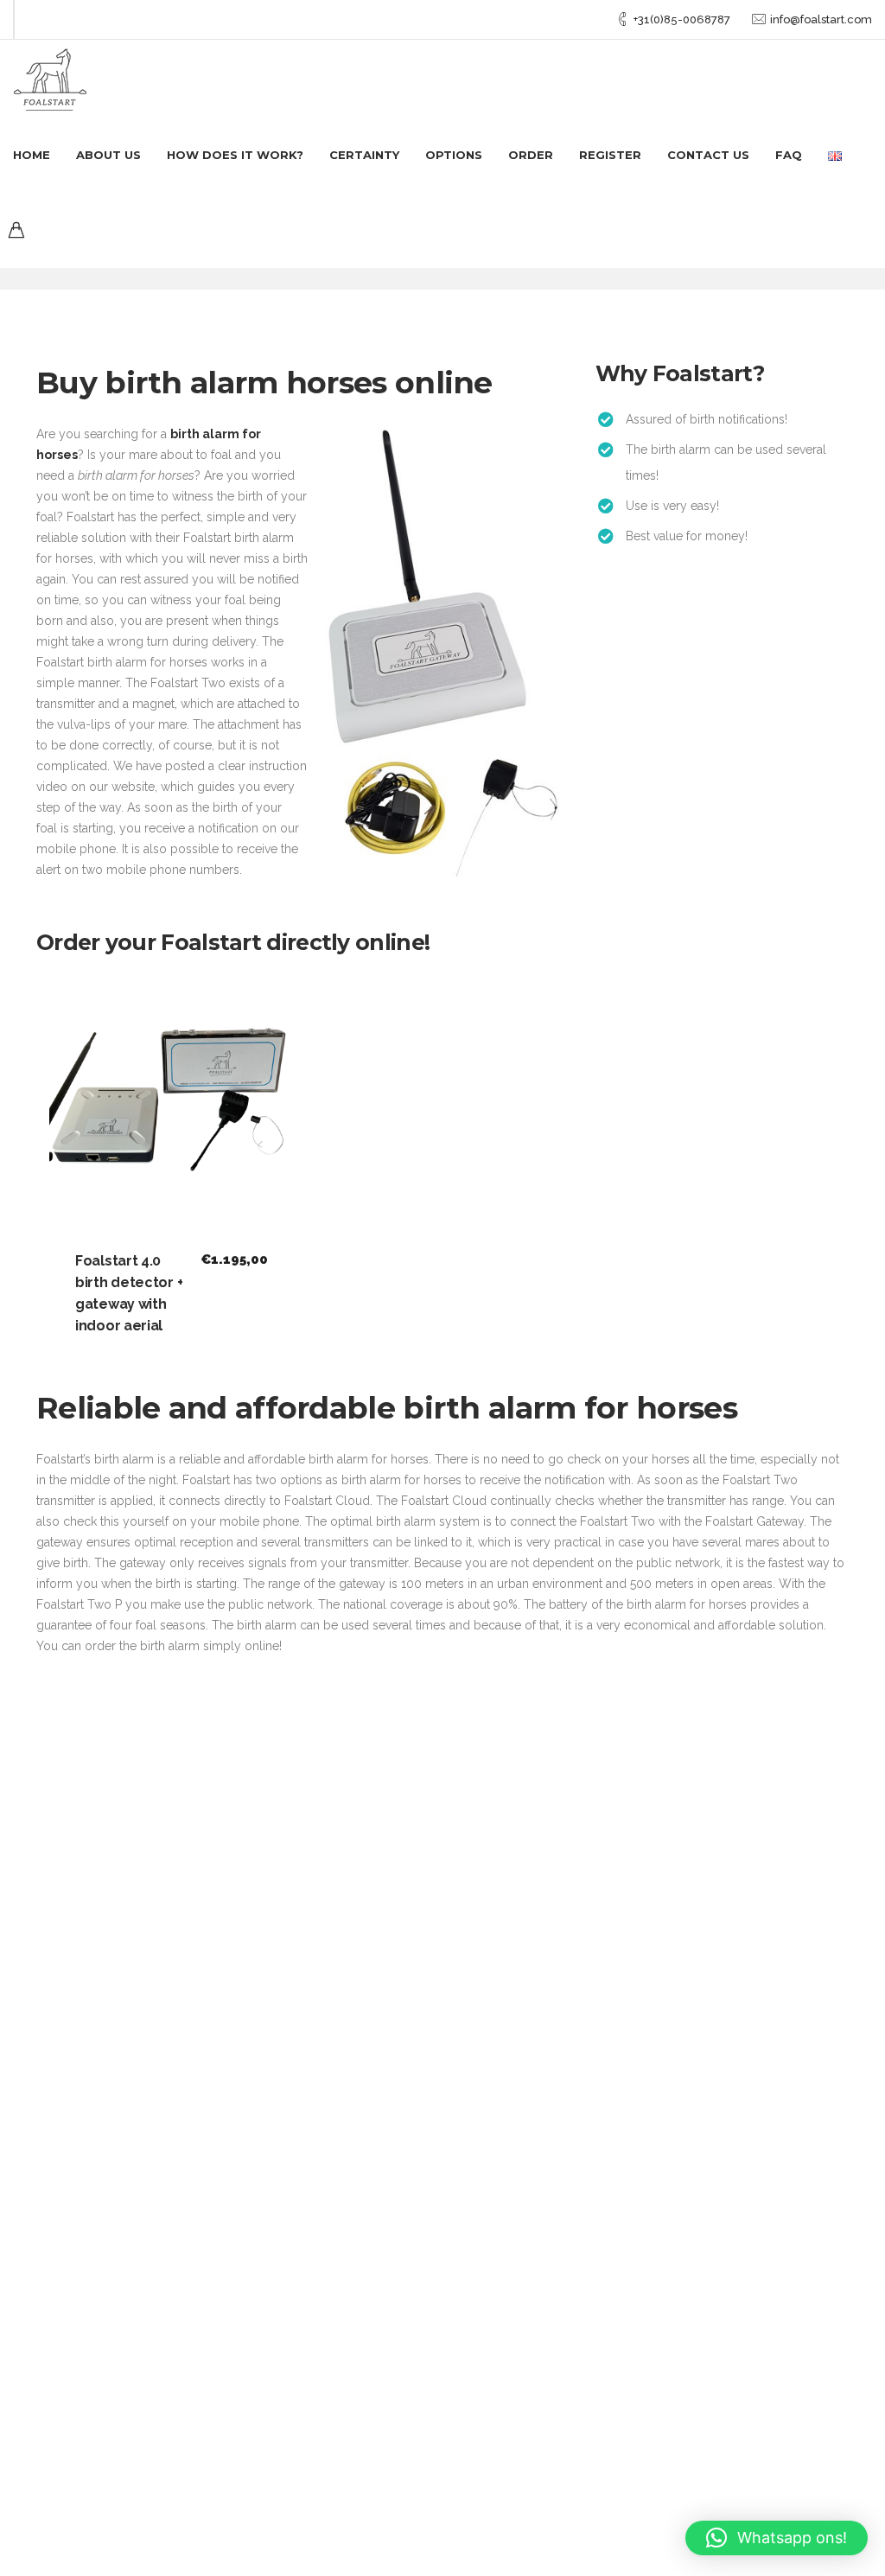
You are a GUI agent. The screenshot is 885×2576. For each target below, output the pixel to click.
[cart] (16, 233)
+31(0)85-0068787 (682, 19)
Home (32, 155)
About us (108, 155)
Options (454, 155)
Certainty (364, 155)
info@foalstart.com (821, 19)
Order (531, 155)
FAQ (789, 155)
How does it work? (235, 155)
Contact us (708, 155)
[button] (777, 2538)
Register (610, 155)
